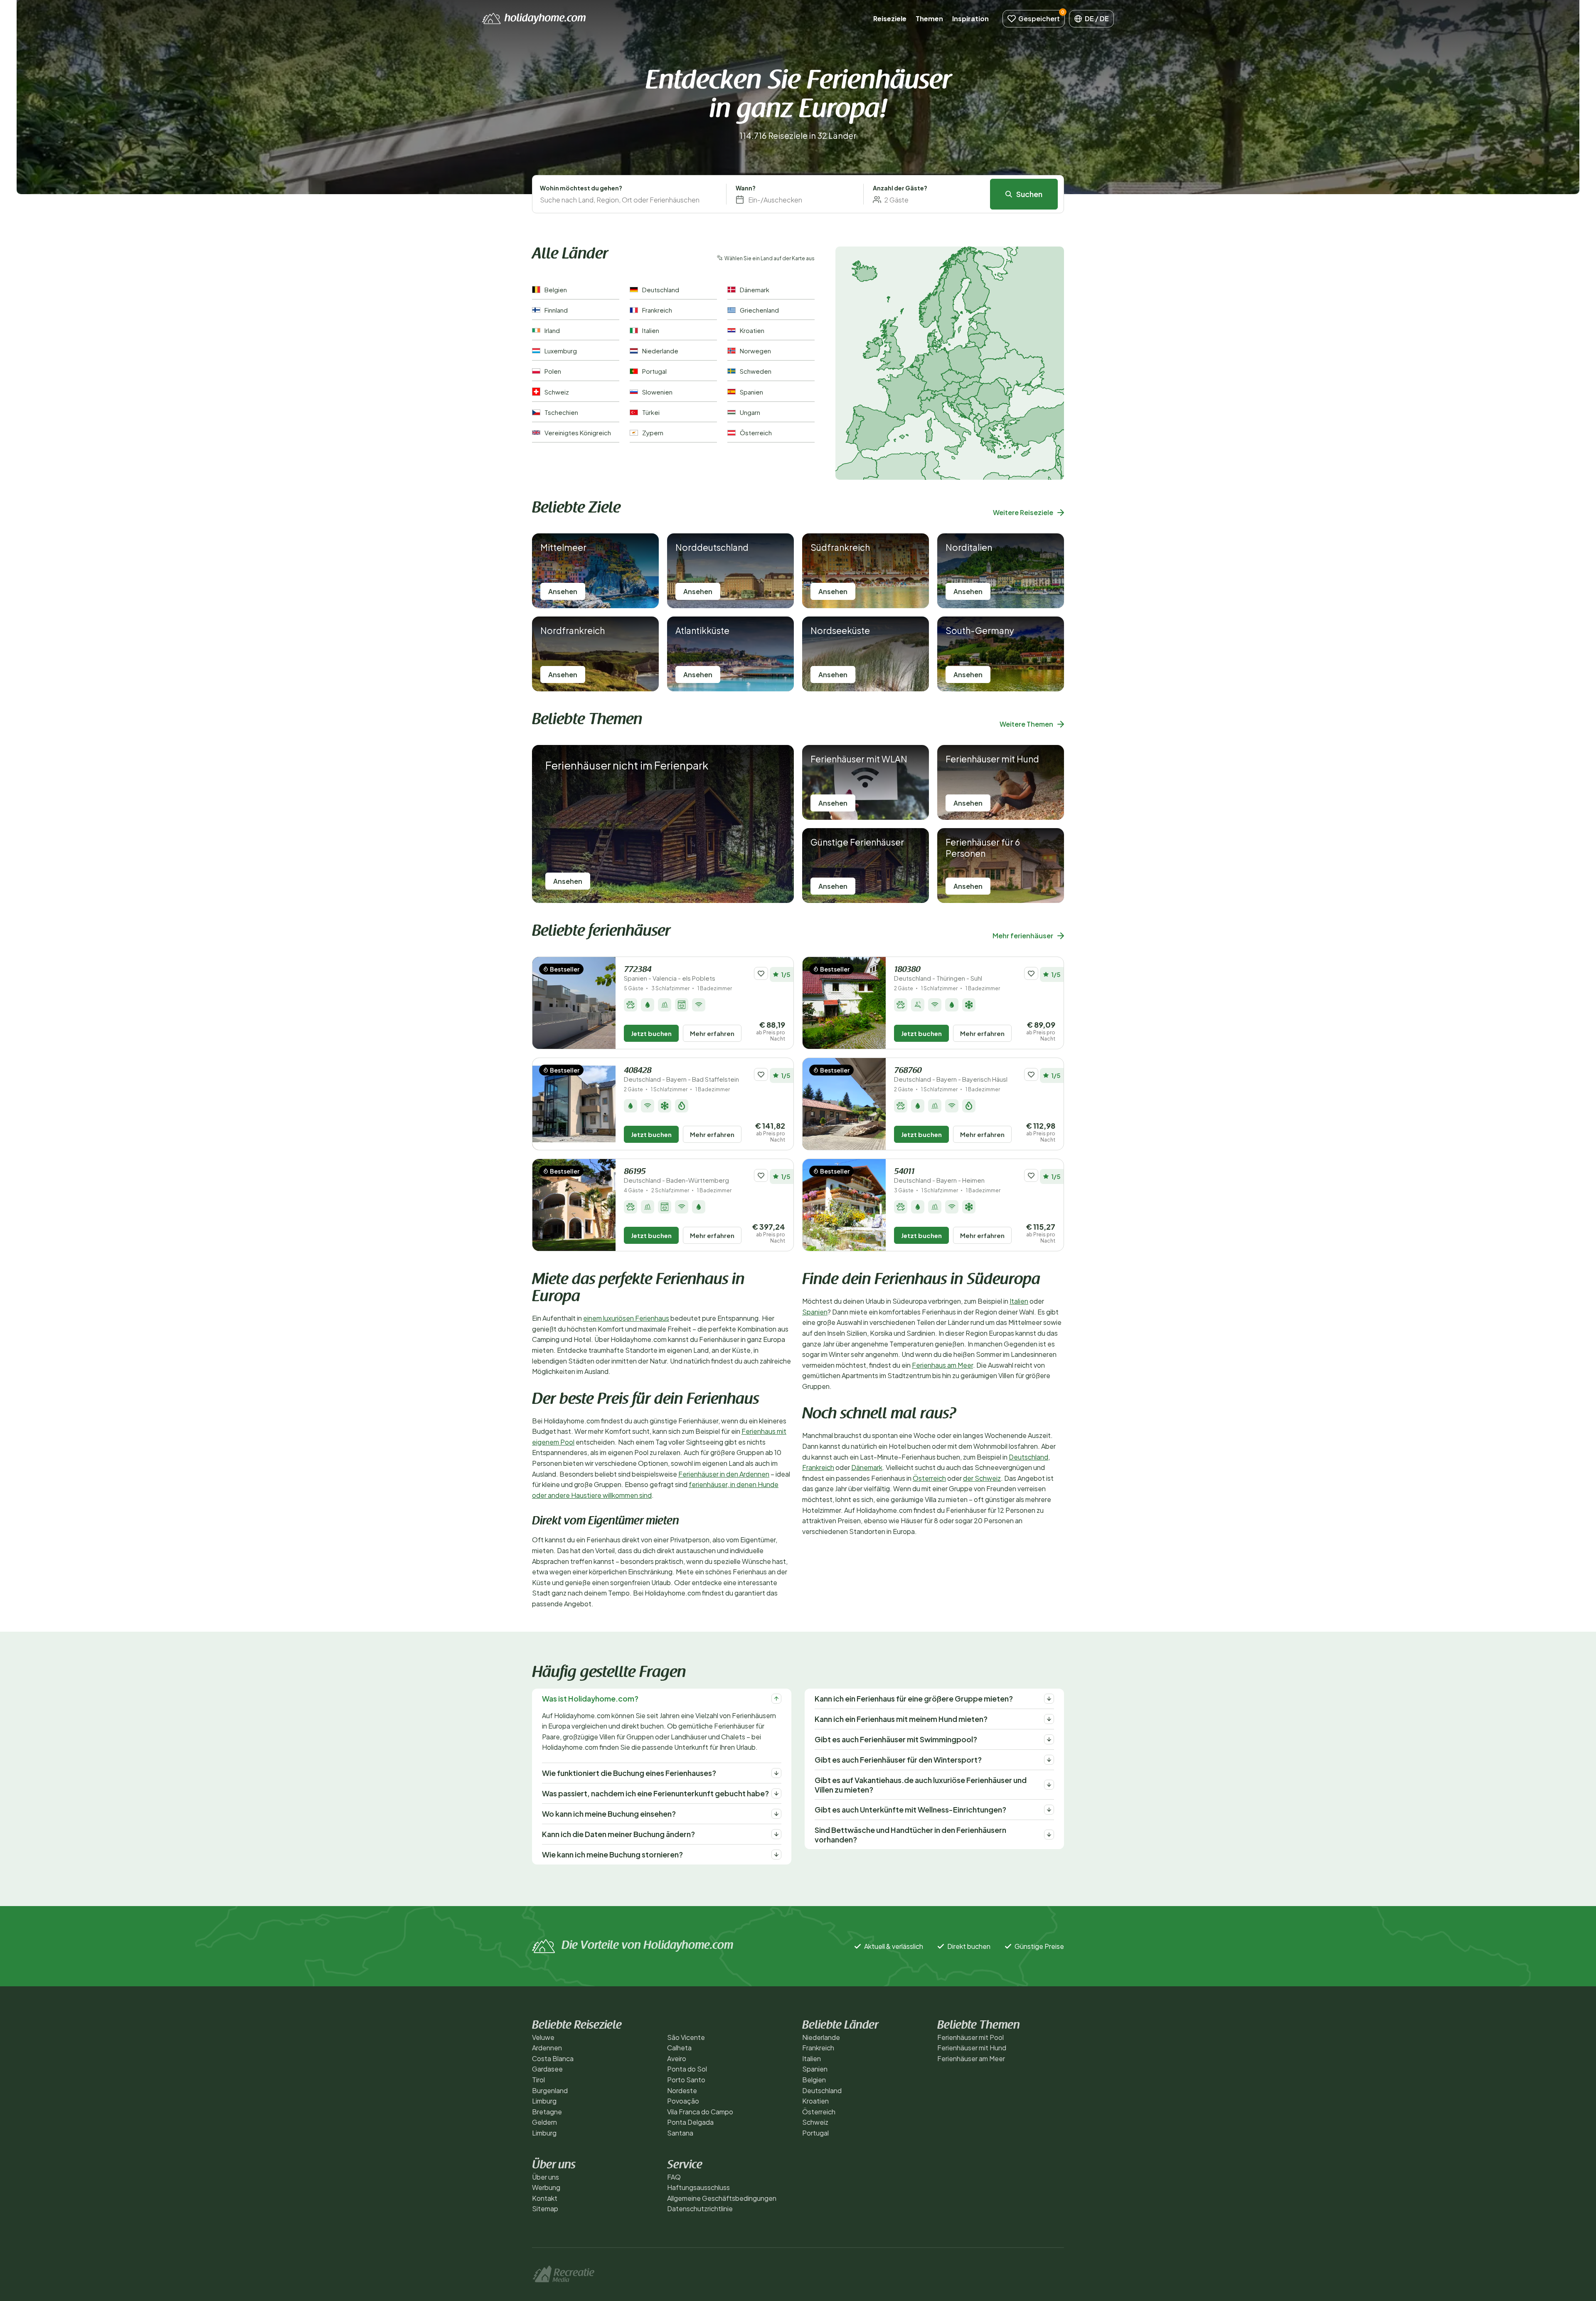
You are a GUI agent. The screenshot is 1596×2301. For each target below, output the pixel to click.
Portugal (815, 2133)
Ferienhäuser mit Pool (970, 2037)
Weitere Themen (1026, 724)
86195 (676, 1176)
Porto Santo (686, 2080)
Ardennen (547, 2048)
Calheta (679, 2048)
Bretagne (547, 2112)
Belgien (814, 2080)
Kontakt (545, 2198)
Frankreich (818, 1467)
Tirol (538, 2080)
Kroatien (815, 2101)
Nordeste (682, 2090)
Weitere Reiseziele (1023, 512)
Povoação (683, 2101)
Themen (929, 18)
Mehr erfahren (712, 1033)
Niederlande (821, 2037)
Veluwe (543, 2037)
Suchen (1029, 194)
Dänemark (867, 1467)
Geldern (544, 2122)
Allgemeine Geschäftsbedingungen (722, 2198)
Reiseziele (890, 18)
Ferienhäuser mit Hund (972, 2048)
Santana (680, 2133)
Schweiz (815, 2122)
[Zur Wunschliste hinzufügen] (761, 973)
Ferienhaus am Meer (942, 1365)
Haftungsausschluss (698, 2187)
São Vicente (686, 2037)
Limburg (544, 2101)
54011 (939, 1176)
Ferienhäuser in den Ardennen (724, 1474)
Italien (1019, 1301)
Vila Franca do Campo (700, 2112)
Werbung (546, 2187)
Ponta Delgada (690, 2122)
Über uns (546, 2177)
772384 (670, 974)
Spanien (815, 1312)
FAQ (674, 2177)
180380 (938, 974)
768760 (951, 1075)
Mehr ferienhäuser (1023, 936)
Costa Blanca (553, 2058)
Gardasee (547, 2069)
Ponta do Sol (687, 2069)
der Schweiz (982, 1478)
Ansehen (563, 591)
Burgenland (550, 2090)
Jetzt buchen (651, 1033)
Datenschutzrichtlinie (700, 2209)
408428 (681, 1075)
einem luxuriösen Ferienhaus (626, 1318)
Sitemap (545, 2209)
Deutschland (1028, 1457)
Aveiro (677, 2058)
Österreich (929, 1478)
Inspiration (970, 18)
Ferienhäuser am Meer (971, 2058)
